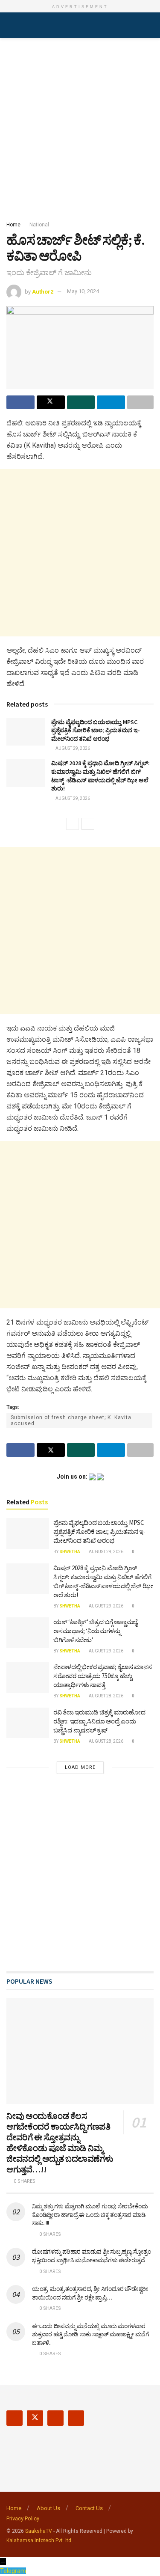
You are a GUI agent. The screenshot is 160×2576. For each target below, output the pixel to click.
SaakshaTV (39, 2531)
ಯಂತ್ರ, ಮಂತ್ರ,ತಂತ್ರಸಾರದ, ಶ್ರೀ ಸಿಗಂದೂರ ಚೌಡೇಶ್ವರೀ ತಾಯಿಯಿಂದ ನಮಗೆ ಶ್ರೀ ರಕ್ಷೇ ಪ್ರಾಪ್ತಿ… (90, 2293)
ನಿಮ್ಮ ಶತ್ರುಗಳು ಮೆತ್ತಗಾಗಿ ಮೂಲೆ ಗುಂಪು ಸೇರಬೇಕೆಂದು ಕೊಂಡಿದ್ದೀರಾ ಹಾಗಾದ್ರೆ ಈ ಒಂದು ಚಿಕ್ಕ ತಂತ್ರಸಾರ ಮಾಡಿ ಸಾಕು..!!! (90, 2215)
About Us (48, 2508)
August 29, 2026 (72, 748)
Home (13, 225)
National (39, 225)
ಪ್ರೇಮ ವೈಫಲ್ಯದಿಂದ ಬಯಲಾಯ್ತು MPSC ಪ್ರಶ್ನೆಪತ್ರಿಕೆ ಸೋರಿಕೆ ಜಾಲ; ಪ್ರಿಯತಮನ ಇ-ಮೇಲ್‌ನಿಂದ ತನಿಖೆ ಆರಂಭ (96, 730)
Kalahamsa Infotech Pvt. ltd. (39, 2540)
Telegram (13, 2571)
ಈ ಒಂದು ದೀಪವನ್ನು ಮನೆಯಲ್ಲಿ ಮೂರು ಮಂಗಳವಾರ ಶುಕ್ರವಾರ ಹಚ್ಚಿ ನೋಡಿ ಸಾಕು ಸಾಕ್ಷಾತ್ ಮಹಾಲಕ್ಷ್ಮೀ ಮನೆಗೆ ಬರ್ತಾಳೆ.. (91, 2334)
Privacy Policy (23, 2518)
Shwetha (70, 1552)
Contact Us (89, 2508)
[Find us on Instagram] (55, 2418)
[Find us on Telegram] (76, 2418)
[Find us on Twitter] (35, 2418)
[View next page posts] (88, 824)
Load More (80, 1767)
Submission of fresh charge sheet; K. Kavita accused (71, 1420)
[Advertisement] (80, 127)
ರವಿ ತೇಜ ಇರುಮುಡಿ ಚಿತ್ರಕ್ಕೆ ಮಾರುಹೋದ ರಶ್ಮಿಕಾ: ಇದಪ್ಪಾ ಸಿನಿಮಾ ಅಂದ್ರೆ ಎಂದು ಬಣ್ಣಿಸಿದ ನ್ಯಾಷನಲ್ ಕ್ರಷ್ (99, 1721)
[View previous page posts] (73, 824)
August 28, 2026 (106, 1696)
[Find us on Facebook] (15, 2418)
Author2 (43, 291)
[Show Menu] (10, 25)
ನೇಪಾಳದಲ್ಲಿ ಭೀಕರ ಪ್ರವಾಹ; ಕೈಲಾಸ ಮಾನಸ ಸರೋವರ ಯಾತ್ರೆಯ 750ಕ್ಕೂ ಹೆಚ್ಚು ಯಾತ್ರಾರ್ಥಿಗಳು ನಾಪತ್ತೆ (102, 1676)
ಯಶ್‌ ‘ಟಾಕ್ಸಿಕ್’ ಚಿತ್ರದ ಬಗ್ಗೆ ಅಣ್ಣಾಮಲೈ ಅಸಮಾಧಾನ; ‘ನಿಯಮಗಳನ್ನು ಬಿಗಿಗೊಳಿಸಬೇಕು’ (95, 1631)
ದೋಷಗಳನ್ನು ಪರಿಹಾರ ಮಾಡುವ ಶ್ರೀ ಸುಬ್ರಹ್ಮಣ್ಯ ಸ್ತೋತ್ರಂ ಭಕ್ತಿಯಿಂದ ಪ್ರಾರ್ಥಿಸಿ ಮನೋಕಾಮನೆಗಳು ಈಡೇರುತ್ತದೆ (91, 2256)
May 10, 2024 (83, 291)
